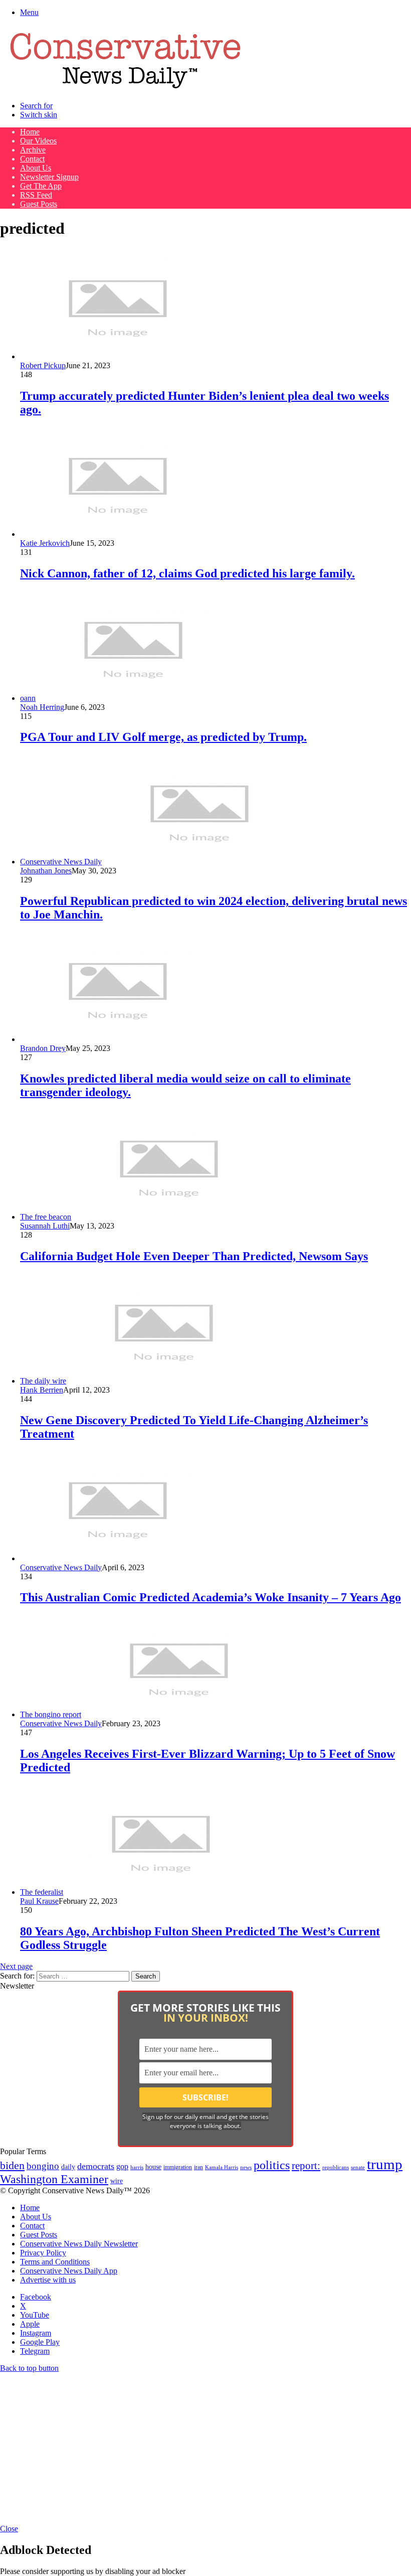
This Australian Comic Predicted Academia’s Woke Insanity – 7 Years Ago (211, 1597)
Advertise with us (48, 2280)
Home (30, 132)
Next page (16, 1966)
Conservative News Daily (61, 1567)
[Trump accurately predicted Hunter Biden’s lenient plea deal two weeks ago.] (118, 356)
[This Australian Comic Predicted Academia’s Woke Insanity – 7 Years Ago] (118, 1558)
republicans (336, 2167)
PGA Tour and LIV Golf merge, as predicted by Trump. (163, 737)
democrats (96, 2166)
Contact (32, 159)
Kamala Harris (222, 2167)
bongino (43, 2166)
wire (117, 2181)
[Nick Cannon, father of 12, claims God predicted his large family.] (118, 534)
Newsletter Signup (49, 177)
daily (68, 2167)
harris (137, 2167)
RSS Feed (36, 195)
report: (306, 2166)
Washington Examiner (54, 2179)
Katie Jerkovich (45, 543)
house (153, 2167)
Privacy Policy (43, 2253)
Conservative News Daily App (69, 2271)
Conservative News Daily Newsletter (79, 2244)
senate (358, 2167)
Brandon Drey (43, 1048)
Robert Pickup (43, 365)
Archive (33, 150)
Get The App (41, 186)
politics (272, 2165)
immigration (178, 2167)
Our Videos (38, 141)
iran (198, 2167)
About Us (36, 168)
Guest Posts (39, 204)
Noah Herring (42, 707)
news (246, 2167)
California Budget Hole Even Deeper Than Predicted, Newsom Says (194, 1256)
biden (12, 2165)
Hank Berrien (42, 1390)
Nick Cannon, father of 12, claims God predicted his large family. (187, 573)
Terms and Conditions (55, 2262)
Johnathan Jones (46, 871)
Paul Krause (39, 1901)
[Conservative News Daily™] (125, 89)
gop (122, 2166)
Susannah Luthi (45, 1226)
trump (385, 2164)
